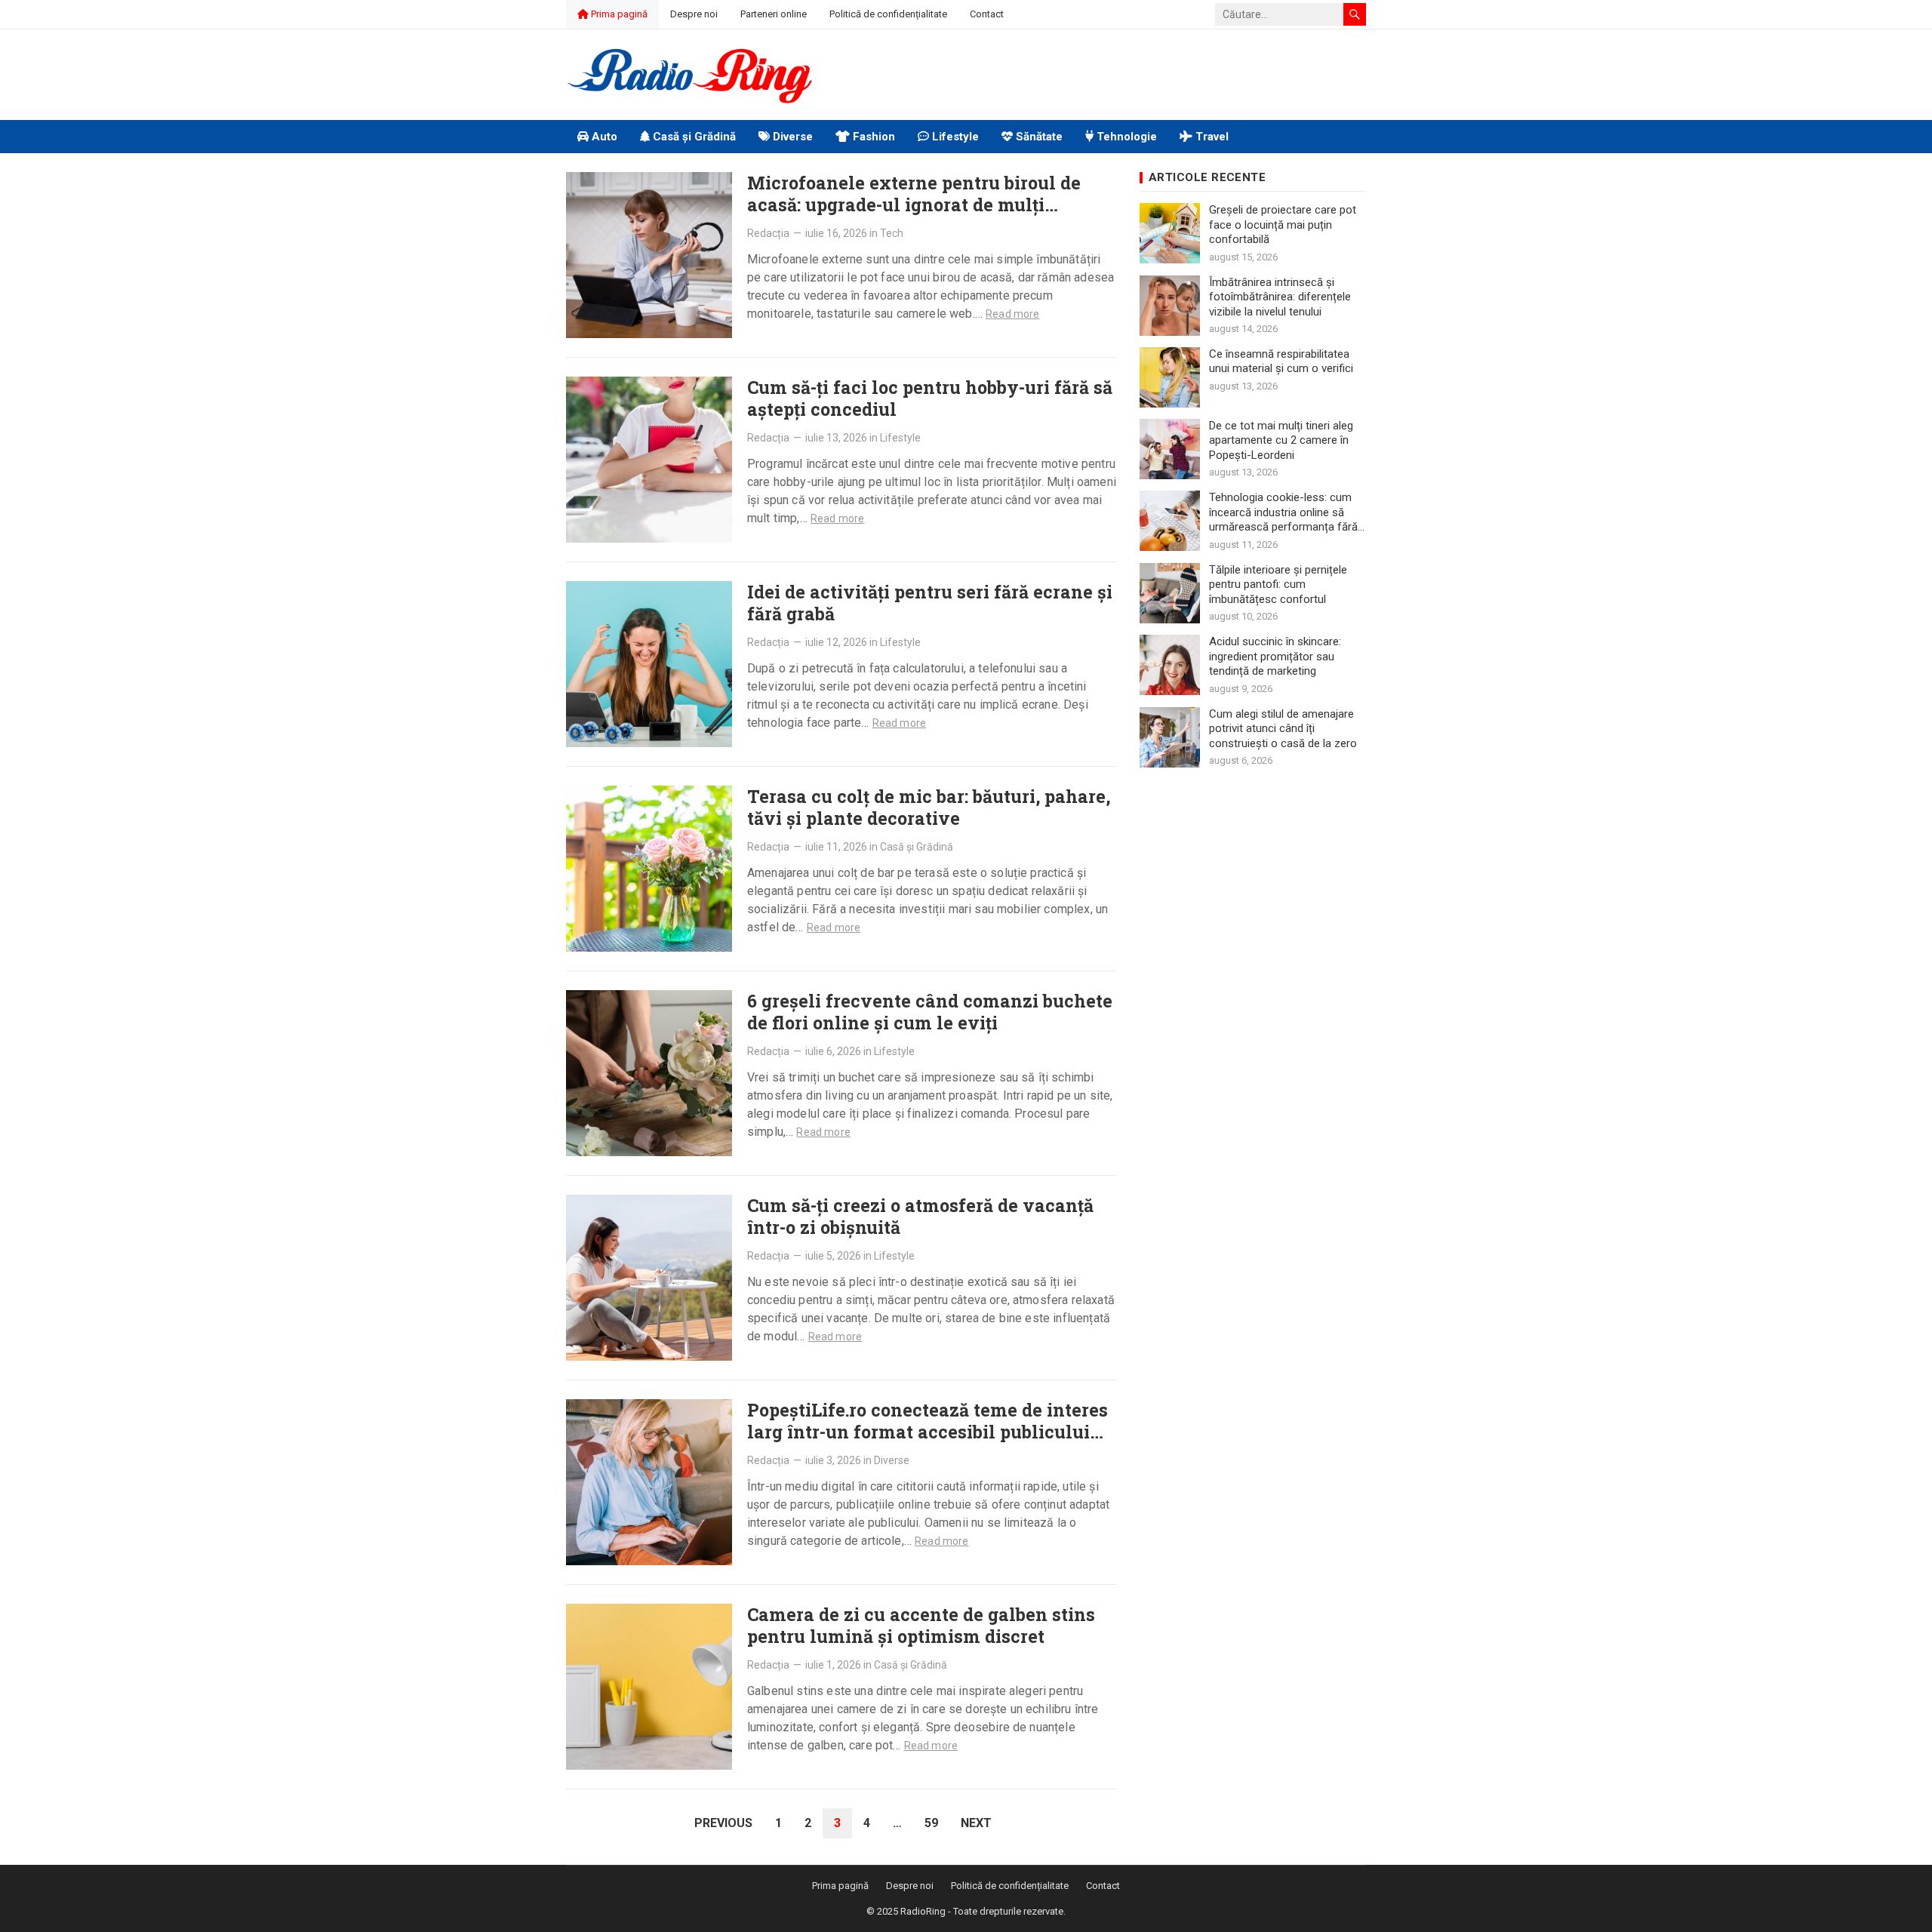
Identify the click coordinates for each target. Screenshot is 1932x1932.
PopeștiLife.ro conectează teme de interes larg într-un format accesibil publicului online (928, 1432)
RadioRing (923, 1911)
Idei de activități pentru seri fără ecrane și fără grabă (930, 603)
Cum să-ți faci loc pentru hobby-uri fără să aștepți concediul (930, 398)
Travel (1211, 137)
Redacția (768, 233)
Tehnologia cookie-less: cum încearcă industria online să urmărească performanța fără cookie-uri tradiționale (1283, 513)
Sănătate (1038, 137)
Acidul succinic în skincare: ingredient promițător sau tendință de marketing (1275, 656)
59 (931, 1823)
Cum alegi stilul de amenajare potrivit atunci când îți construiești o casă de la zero (1283, 729)
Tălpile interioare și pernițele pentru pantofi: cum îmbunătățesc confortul (1278, 585)
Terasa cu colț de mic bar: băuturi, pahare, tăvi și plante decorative (929, 807)
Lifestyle (954, 137)
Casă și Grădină (693, 137)
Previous (723, 1823)
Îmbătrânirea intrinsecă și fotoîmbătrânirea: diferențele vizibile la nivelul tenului (1280, 297)
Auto (603, 137)
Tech (892, 233)
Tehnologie (1125, 137)
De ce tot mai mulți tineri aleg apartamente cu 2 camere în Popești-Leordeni (1281, 440)
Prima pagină (618, 14)
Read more (1012, 314)
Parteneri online (774, 14)
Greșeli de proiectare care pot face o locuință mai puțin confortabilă (1283, 225)
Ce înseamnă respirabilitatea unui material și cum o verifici (1281, 361)
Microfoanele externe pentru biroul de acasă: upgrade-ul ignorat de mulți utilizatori (914, 205)
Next (976, 1823)
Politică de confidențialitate (888, 14)
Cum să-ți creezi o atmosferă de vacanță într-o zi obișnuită (920, 1216)
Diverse (791, 137)
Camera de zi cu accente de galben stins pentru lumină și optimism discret (921, 1625)
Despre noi (694, 14)
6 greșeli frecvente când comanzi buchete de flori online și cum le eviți (930, 1012)
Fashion (872, 137)
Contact (987, 14)
